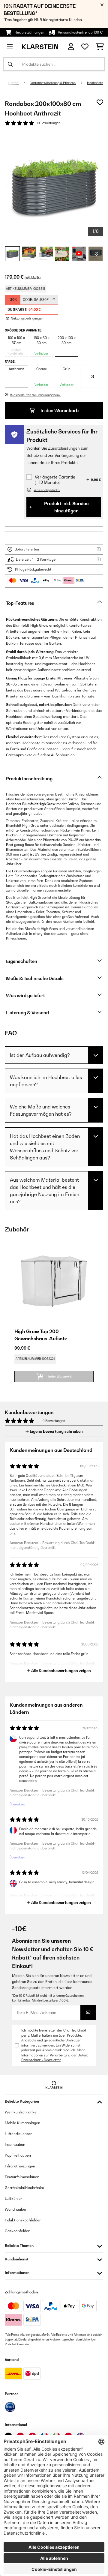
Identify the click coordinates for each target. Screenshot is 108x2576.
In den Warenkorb (59, 411)
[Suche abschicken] (10, 64)
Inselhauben (15, 2144)
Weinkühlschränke (21, 2112)
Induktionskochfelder (23, 2220)
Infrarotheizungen (20, 2166)
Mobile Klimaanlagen (22, 2123)
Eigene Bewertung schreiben (56, 1431)
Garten (13, 83)
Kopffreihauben (18, 2155)
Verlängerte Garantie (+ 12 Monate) (55, 480)
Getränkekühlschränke (24, 2188)
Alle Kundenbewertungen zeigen (61, 1671)
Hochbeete (95, 83)
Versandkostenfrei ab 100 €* (81, 32)
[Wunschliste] (85, 47)
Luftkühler (13, 2198)
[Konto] (71, 47)
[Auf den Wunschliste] (100, 102)
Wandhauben (16, 2209)
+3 (91, 376)
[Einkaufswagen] (100, 47)
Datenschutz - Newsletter (41, 2060)
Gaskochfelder (17, 2231)
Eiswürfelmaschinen (22, 2177)
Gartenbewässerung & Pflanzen (53, 83)
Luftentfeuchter (18, 2134)
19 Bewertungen (48, 123)
